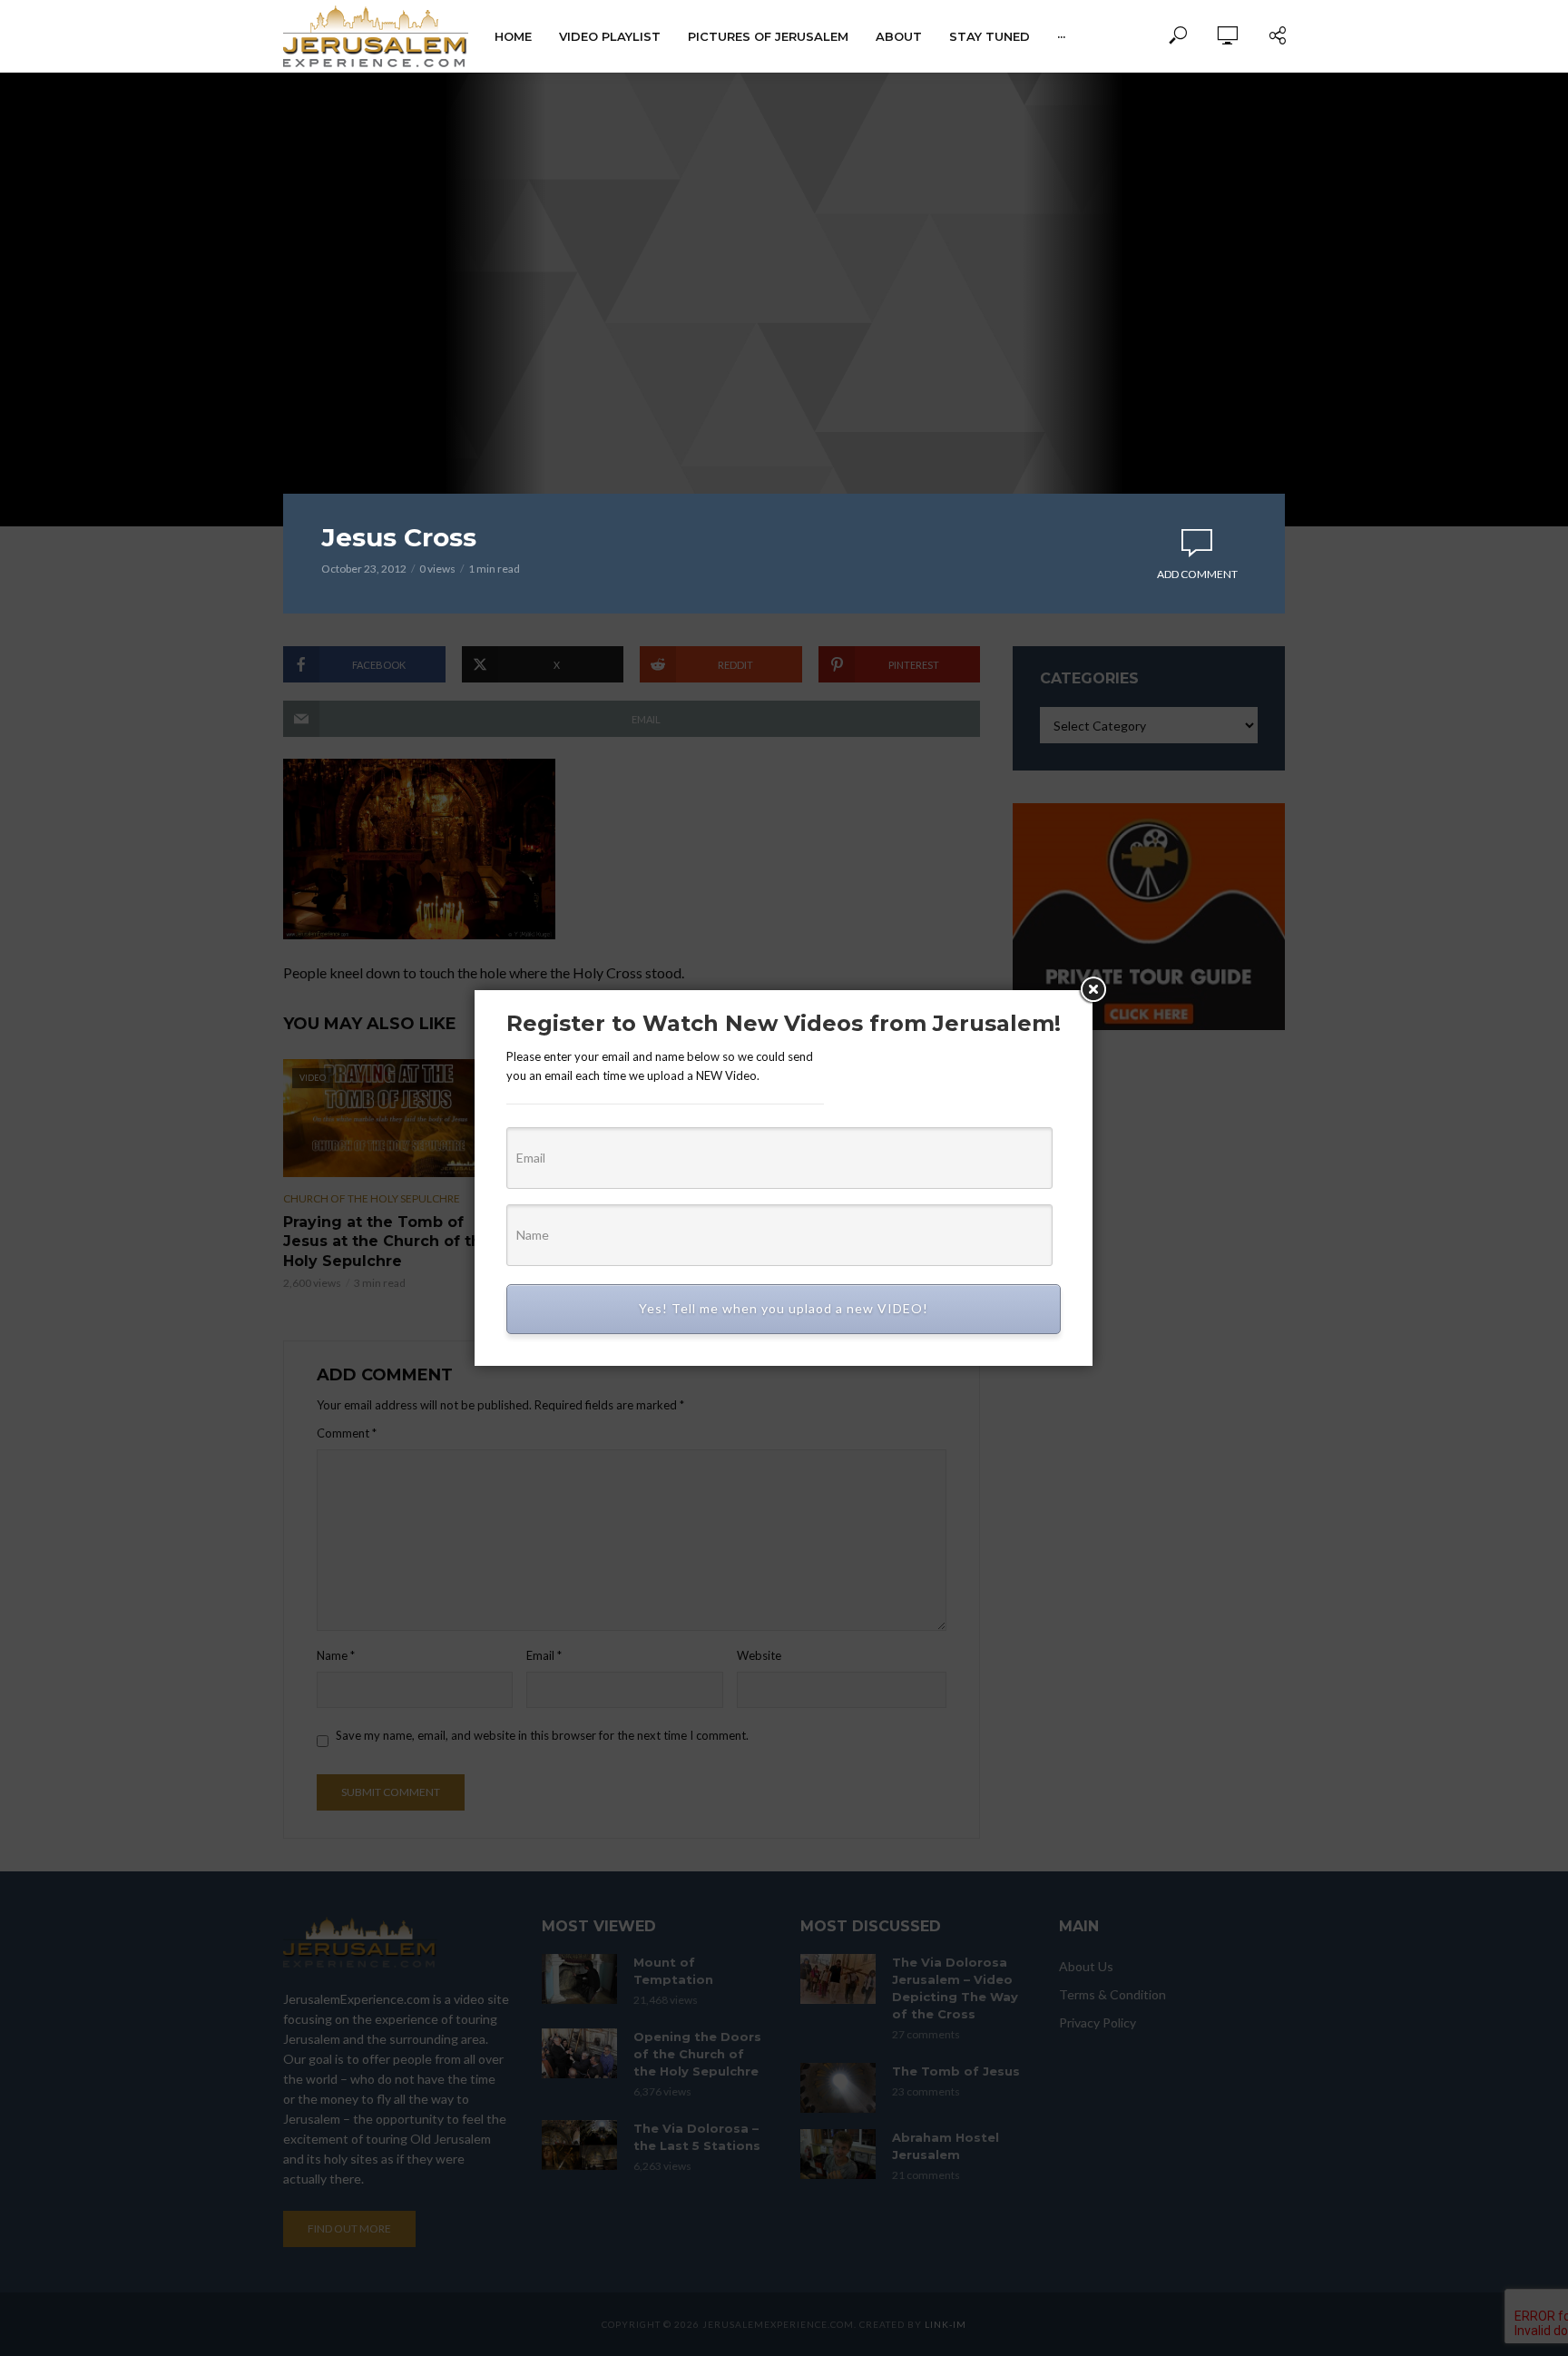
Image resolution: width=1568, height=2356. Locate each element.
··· (1061, 36)
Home (513, 36)
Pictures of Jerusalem (768, 36)
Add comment (1197, 574)
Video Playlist (610, 36)
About (899, 36)
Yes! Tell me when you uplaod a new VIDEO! (784, 1308)
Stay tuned (990, 36)
